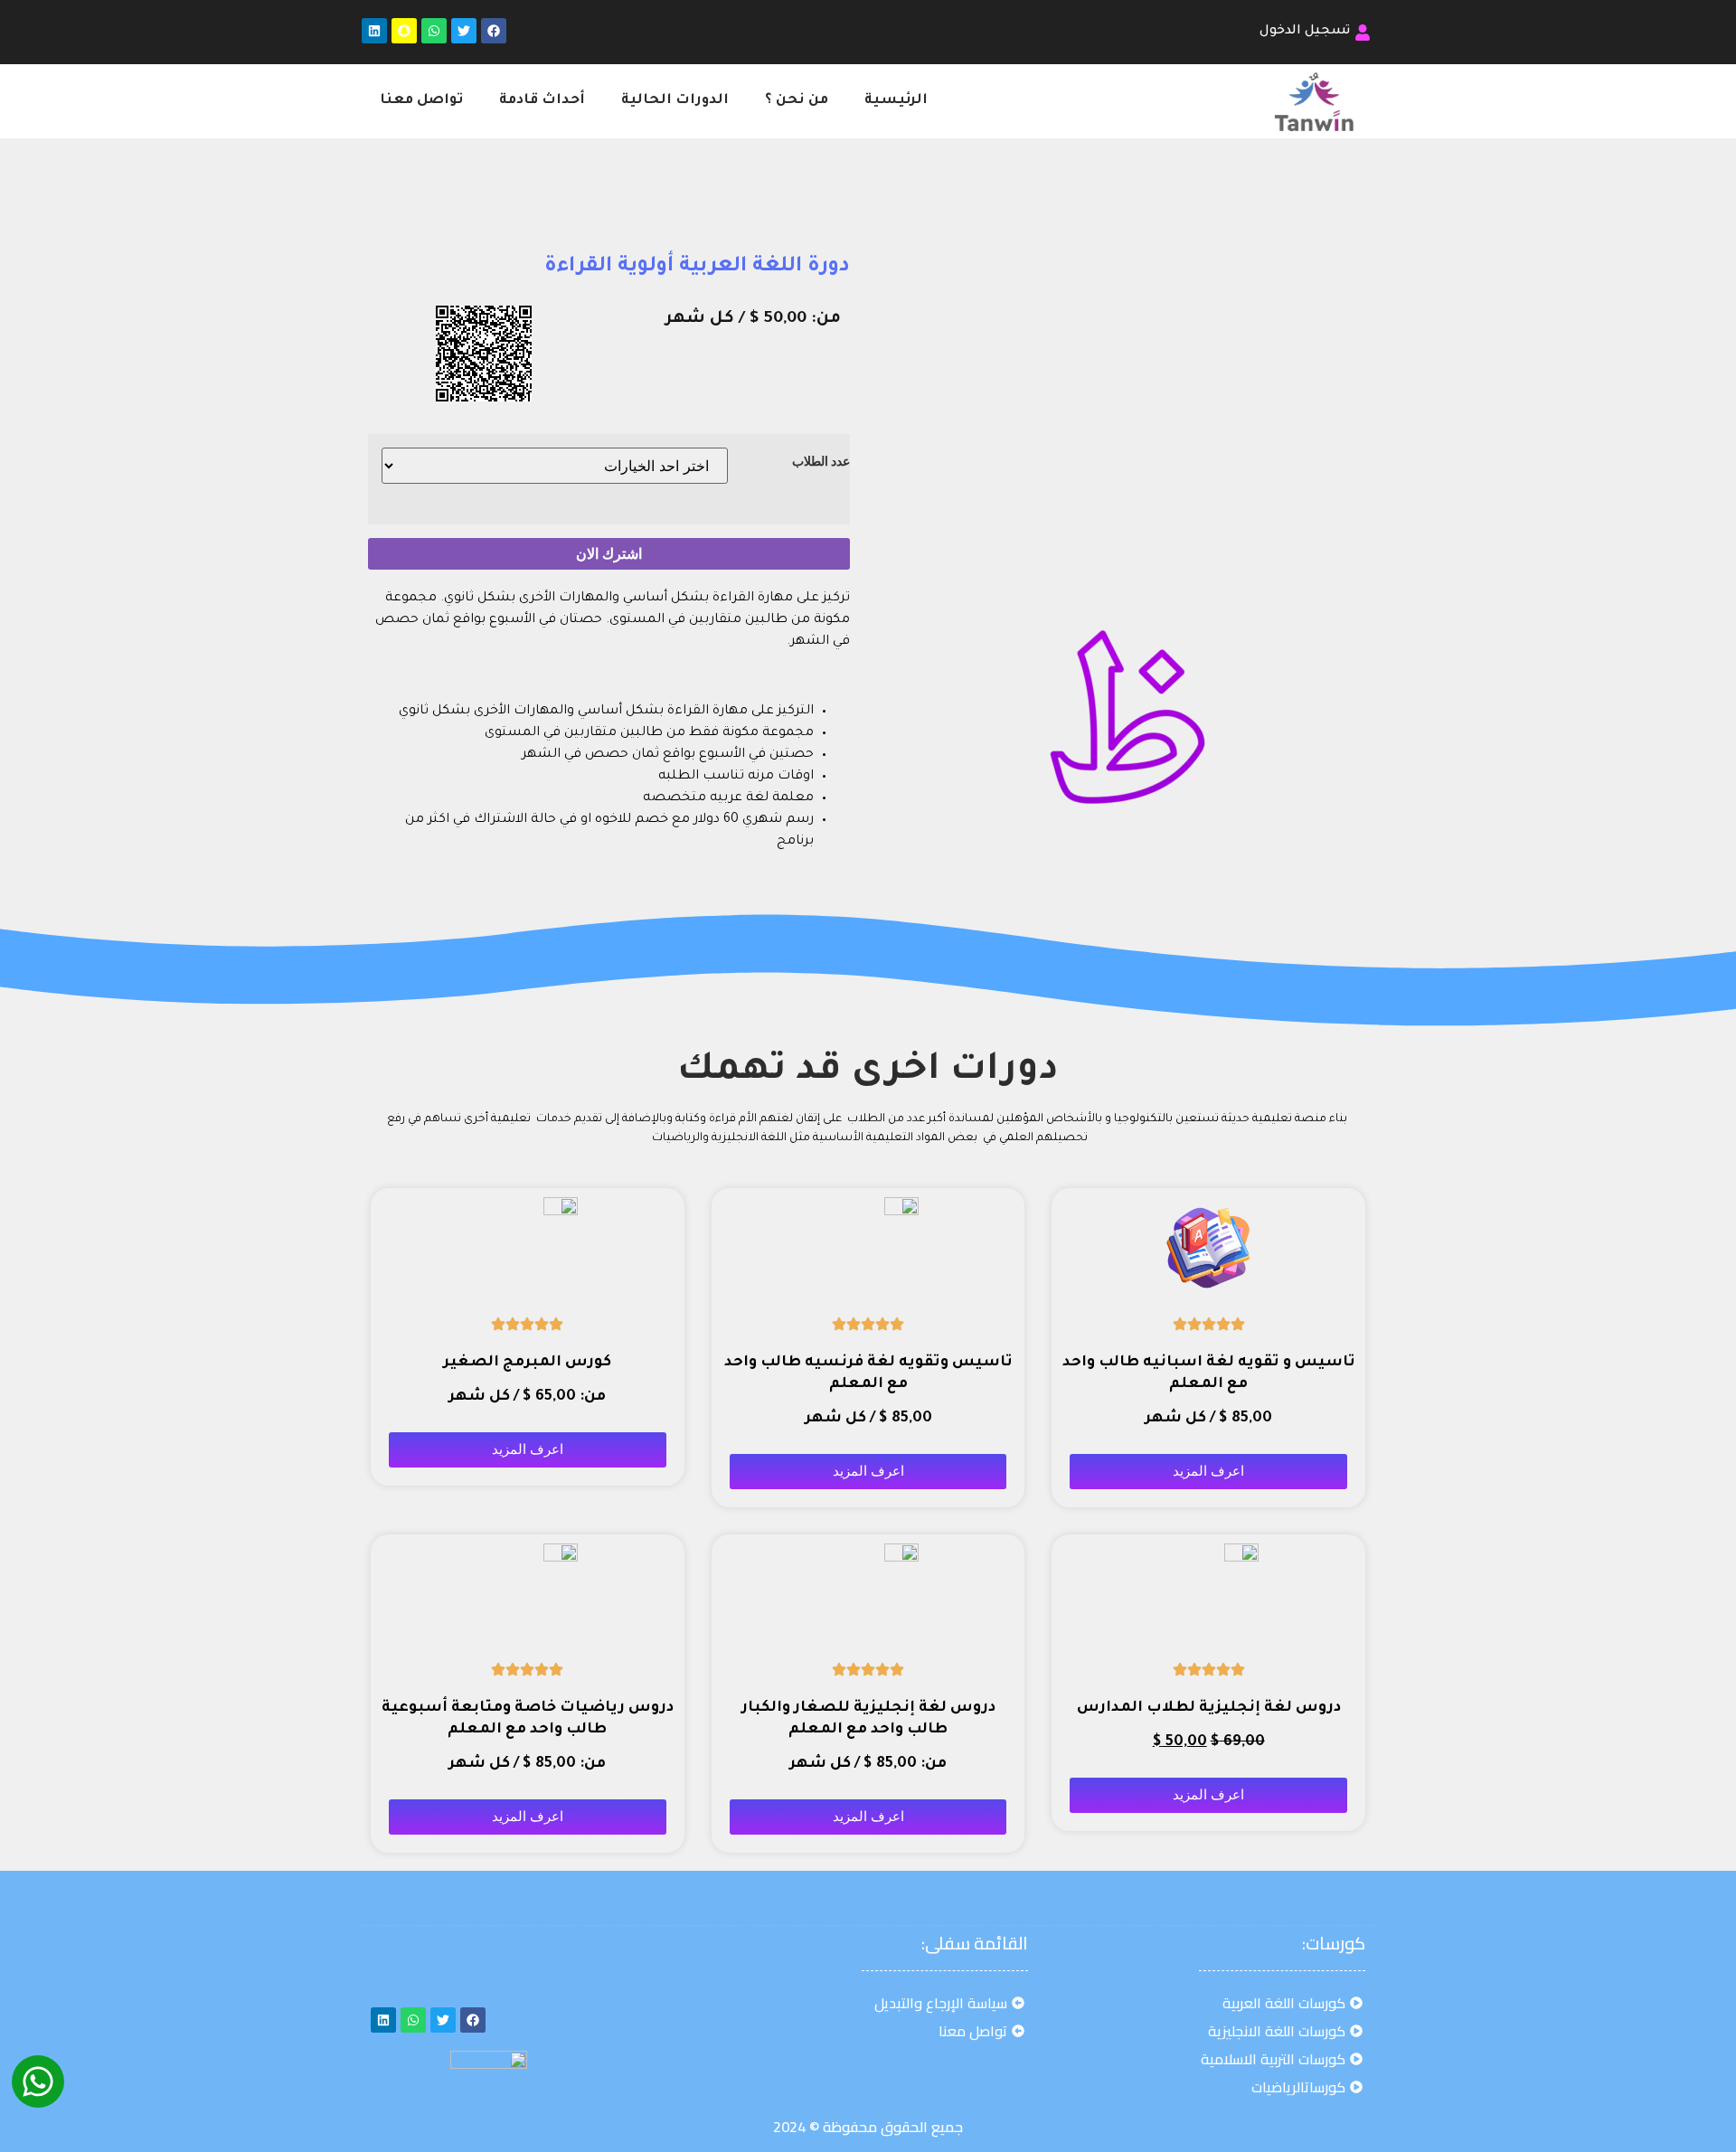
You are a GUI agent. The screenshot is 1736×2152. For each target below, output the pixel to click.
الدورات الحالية (675, 101)
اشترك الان (609, 553)
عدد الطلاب (821, 461)
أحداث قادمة (542, 101)
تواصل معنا (421, 101)
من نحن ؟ (797, 101)
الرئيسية (896, 101)
